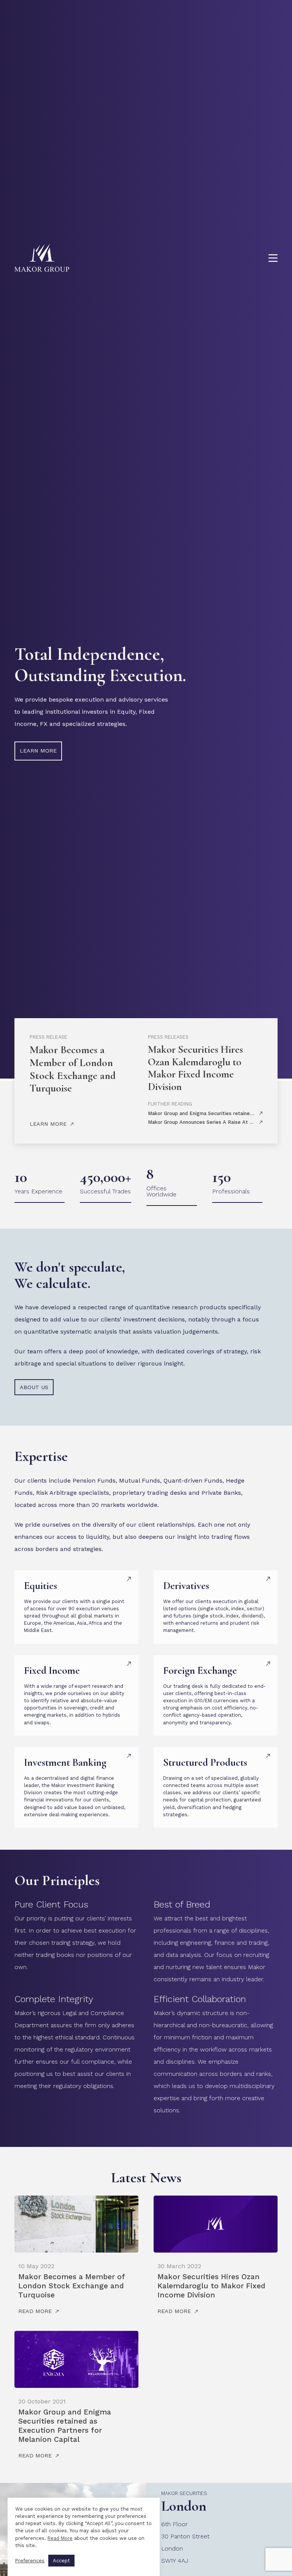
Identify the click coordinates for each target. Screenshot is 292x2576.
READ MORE (35, 2311)
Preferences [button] (30, 2561)
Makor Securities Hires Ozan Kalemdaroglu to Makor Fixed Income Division (195, 1068)
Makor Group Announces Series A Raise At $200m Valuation (218, 1122)
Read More (60, 2538)
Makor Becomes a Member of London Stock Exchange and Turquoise (73, 1069)
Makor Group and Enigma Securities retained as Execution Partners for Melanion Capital (65, 2426)
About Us (34, 1387)
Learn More (48, 1124)
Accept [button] (61, 2561)
